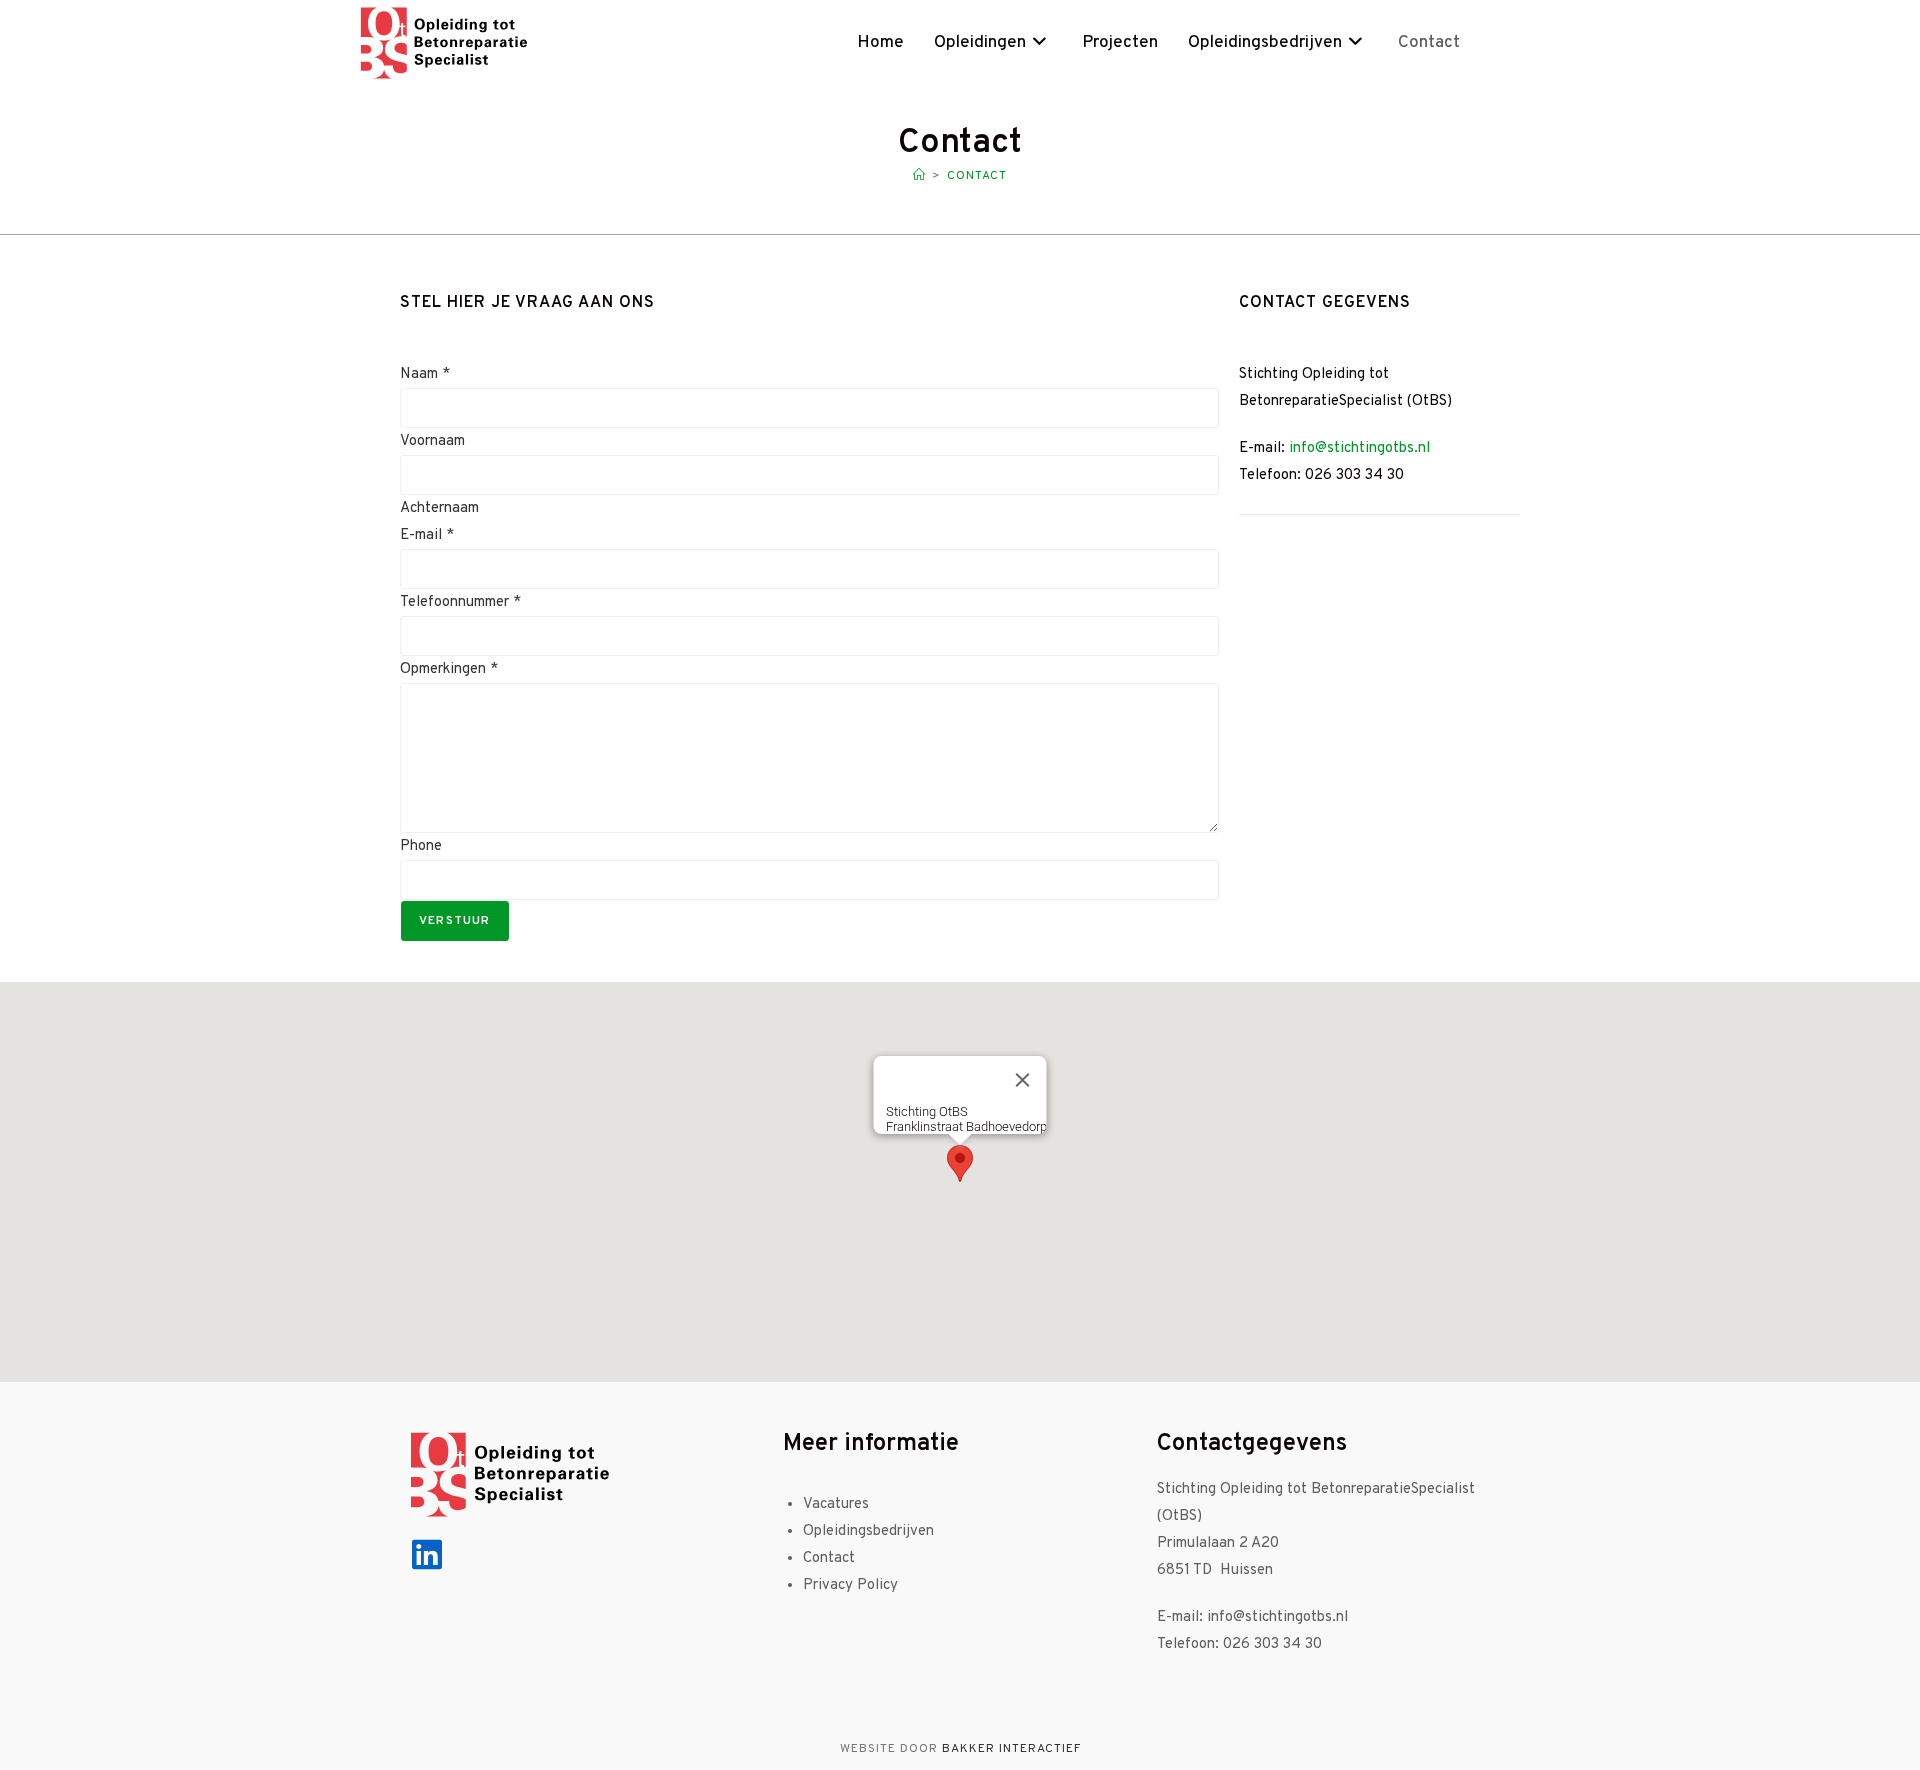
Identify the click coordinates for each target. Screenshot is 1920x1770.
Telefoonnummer (460, 602)
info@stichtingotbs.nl (1359, 448)
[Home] (919, 176)
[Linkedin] (427, 1554)
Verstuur (455, 921)
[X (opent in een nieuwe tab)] (1496, 42)
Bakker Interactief (1011, 1749)
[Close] (1023, 1080)
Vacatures (836, 1504)
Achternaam (439, 508)
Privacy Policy (850, 1585)
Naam (425, 374)
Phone (421, 846)
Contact (977, 176)
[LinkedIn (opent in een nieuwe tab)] (1553, 42)
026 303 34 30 (1274, 1644)
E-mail (427, 535)
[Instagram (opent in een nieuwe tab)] (1524, 42)
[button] (960, 1163)
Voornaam (432, 441)
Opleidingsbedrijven (868, 1531)
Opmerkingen (449, 669)
